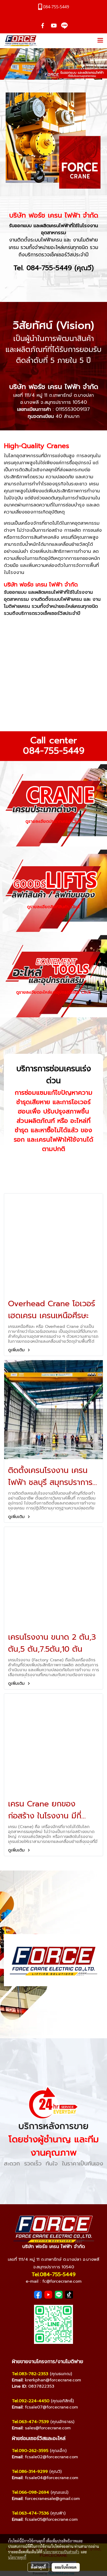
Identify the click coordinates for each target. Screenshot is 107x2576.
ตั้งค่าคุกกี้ (38, 2567)
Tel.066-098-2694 (31, 2492)
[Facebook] (38, 2295)
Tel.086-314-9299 (30, 2472)
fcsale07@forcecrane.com (51, 2407)
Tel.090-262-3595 (30, 2451)
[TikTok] (69, 2295)
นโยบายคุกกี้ (17, 2557)
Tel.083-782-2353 (30, 2374)
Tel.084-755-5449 (54, 2274)
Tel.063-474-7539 (30, 2422)
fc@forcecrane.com (62, 2281)
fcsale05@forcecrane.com (51, 2519)
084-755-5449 (54, 751)
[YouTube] (48, 2295)
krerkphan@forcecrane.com (53, 2380)
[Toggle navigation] (100, 41)
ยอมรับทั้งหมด (66, 2567)
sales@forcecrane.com (48, 2428)
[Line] (59, 2295)
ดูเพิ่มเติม (17, 1350)
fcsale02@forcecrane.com (51, 2457)
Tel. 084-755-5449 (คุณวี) (54, 268)
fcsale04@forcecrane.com (52, 2478)
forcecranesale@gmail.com (52, 2499)
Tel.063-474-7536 (30, 2513)
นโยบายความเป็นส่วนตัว (61, 2552)
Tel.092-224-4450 (31, 2401)
